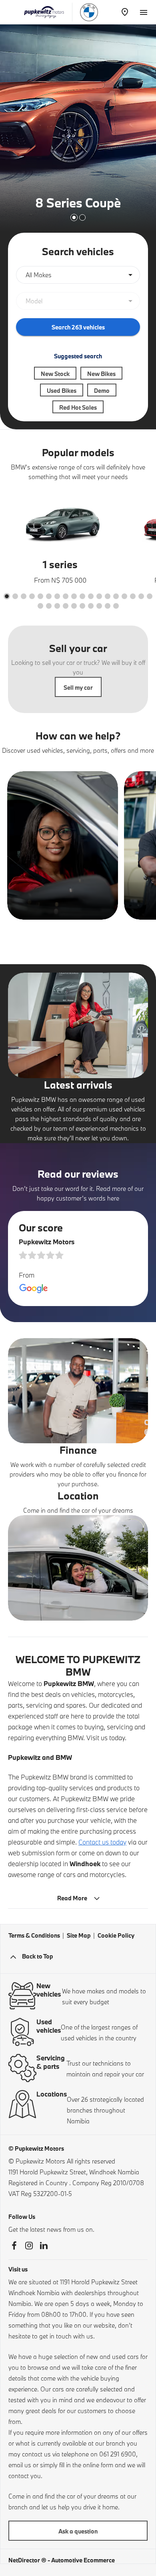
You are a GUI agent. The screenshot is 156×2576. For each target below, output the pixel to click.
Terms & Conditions (34, 1935)
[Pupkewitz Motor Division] (44, 12)
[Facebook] (14, 2246)
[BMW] (89, 12)
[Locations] (125, 12)
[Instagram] (29, 2246)
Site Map (79, 1935)
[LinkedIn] (44, 2246)
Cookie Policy (116, 1935)
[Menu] (143, 11)
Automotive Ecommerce (83, 2560)
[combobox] (78, 275)
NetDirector (25, 2560)
